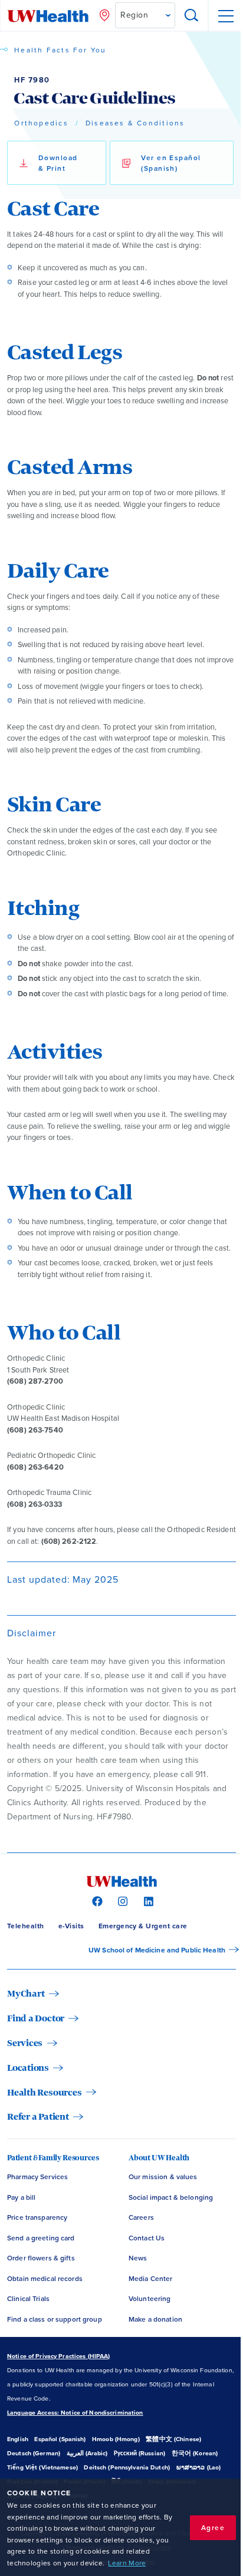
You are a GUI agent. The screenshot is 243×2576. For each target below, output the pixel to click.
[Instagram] (121, 1901)
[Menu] (225, 16)
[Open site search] (192, 16)
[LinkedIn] (147, 1901)
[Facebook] (96, 1901)
